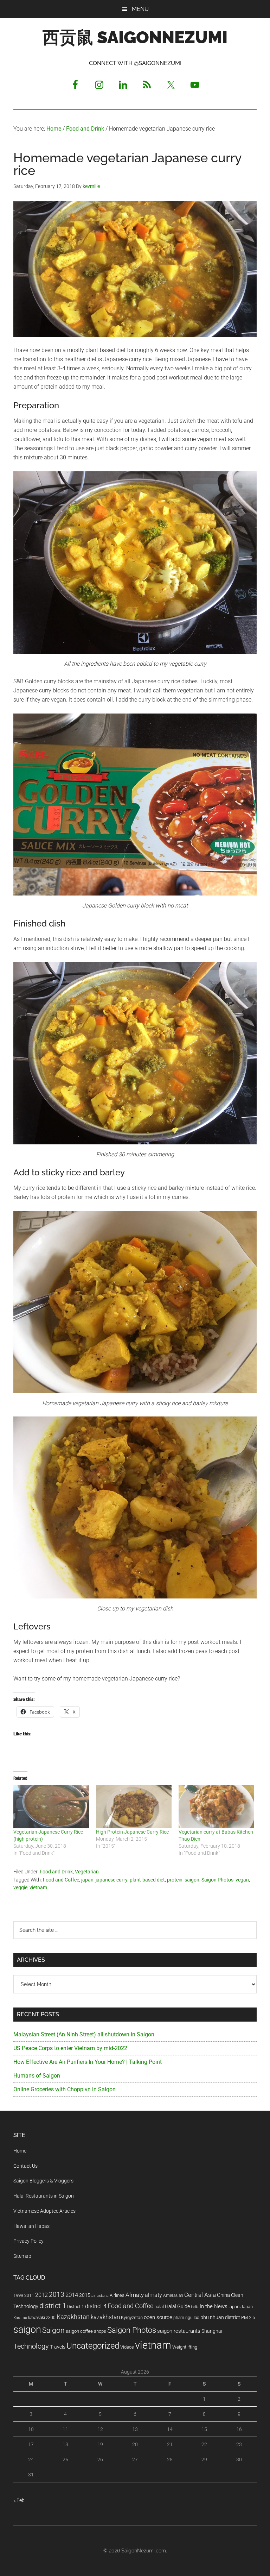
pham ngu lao (186, 2318)
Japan (247, 2307)
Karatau (20, 2318)
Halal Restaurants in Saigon (44, 2196)
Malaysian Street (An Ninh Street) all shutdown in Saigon (84, 2034)
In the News (214, 2306)
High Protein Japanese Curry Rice (132, 1832)
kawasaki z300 (42, 2318)
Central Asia (200, 2295)
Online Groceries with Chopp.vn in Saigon (65, 2089)
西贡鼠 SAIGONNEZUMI (135, 37)
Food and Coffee (61, 1880)
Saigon (53, 2330)
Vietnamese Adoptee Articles (44, 2211)
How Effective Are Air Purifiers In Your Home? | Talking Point (88, 2062)
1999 (18, 2295)
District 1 (76, 2307)
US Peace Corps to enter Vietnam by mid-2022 (70, 2048)
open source (158, 2317)
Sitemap (22, 2256)
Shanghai (212, 2331)
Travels (58, 2347)
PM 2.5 (248, 2317)
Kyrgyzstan (132, 2317)
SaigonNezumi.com (144, 2551)
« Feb (19, 2500)
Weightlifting (185, 2347)
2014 (72, 2295)
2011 (29, 2295)
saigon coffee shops (86, 2331)
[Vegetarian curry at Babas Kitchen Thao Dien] (216, 1807)
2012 (41, 2295)
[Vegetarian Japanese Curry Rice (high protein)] (51, 1807)
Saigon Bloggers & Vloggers (43, 2181)
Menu (140, 9)
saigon (192, 1880)
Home (20, 2151)
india (195, 2307)
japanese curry (112, 1880)
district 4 (96, 2306)
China (223, 2295)
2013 (57, 2295)
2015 (85, 2295)
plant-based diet (147, 1880)
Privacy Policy (28, 2241)
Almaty (135, 2295)
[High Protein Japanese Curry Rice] (134, 1807)
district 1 (53, 2306)
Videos (127, 2347)
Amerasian (173, 2295)
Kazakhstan (73, 2317)
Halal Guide (177, 2306)
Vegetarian (87, 1872)
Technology (31, 2346)
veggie (20, 1887)
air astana (100, 2296)
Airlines (117, 2295)
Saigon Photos (217, 1880)
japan (87, 1880)
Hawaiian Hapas (31, 2226)
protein (175, 1880)
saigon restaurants (179, 2331)
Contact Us (25, 2166)
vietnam (38, 1887)
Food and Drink (56, 1872)
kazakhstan (105, 2317)
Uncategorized (93, 2346)
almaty (153, 2295)
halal (159, 2307)
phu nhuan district (220, 2317)
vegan (242, 1880)
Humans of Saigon (37, 2076)
